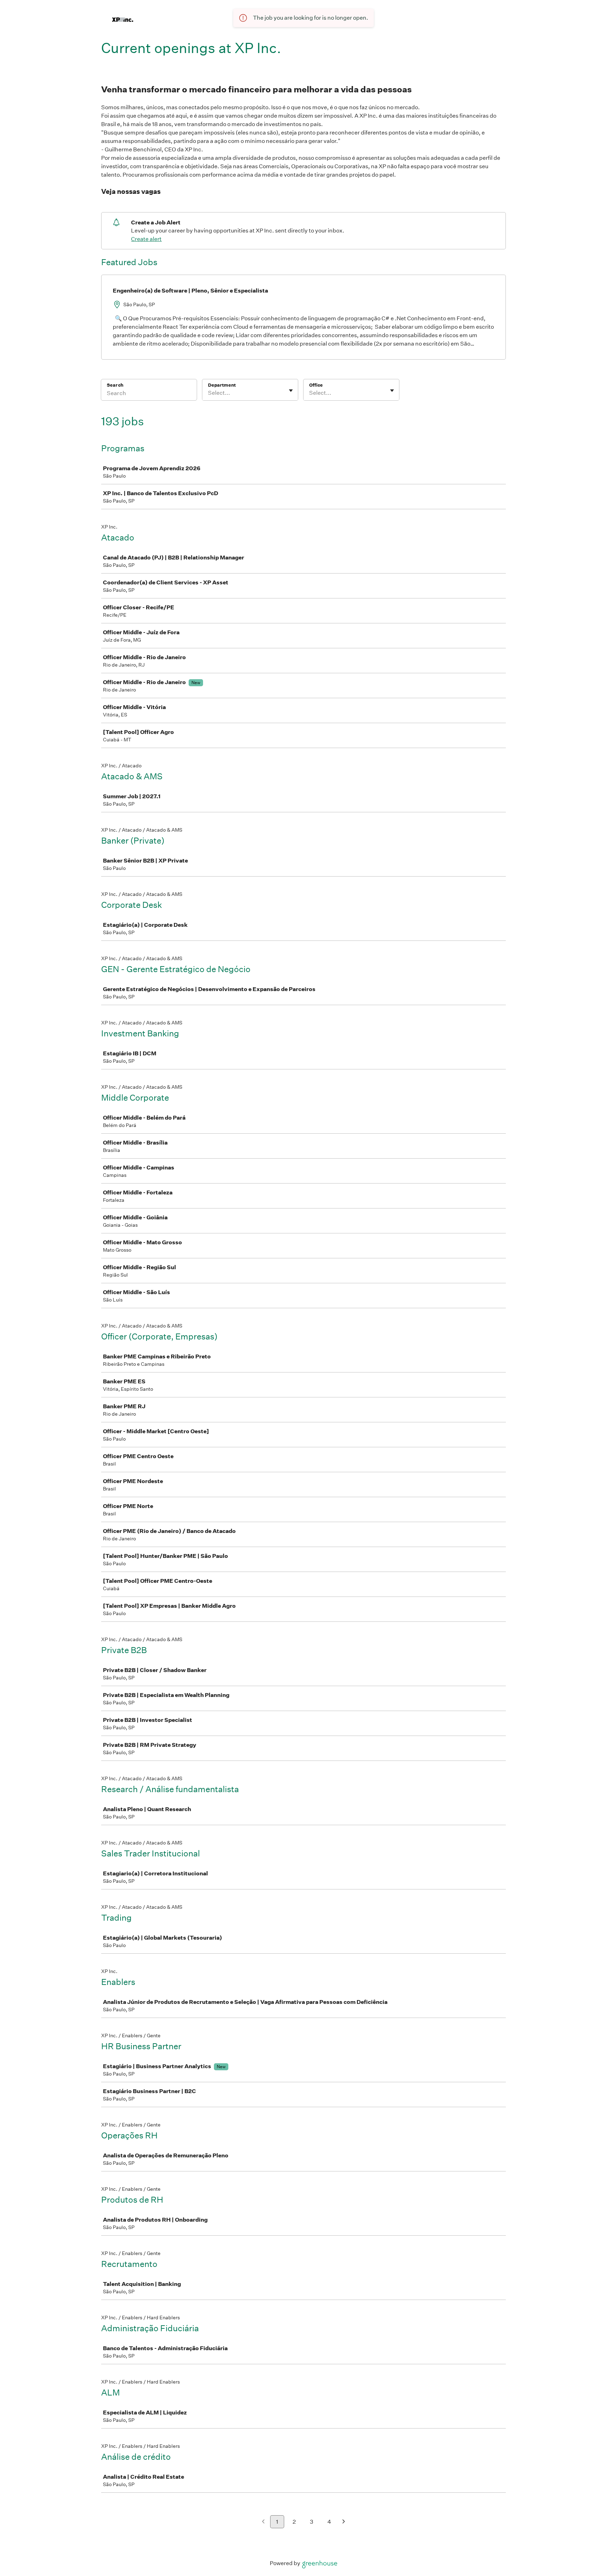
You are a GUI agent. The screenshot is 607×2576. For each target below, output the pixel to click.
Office (316, 385)
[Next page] (344, 2522)
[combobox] (208, 393)
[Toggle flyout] (291, 391)
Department (222, 385)
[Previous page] (263, 2522)
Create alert (146, 239)
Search (115, 385)
